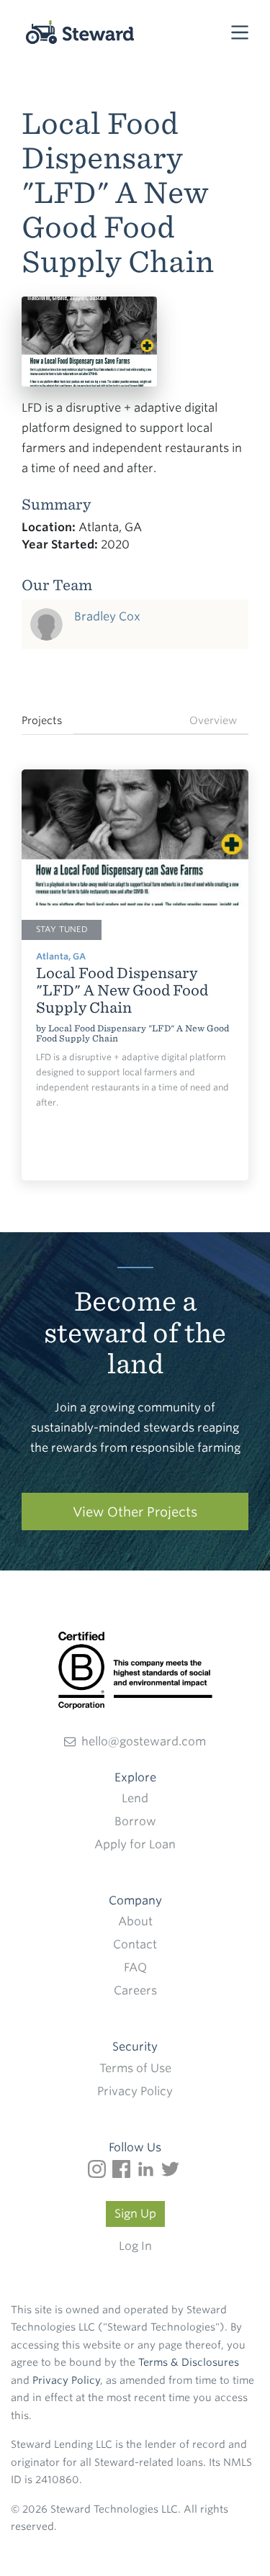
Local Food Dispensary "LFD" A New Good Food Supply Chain (132, 1033)
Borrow (135, 1821)
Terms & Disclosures (189, 2362)
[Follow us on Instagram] (100, 2168)
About (135, 1921)
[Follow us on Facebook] (125, 2168)
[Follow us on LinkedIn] (149, 2168)
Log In (135, 2246)
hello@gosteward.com (144, 1741)
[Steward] (64, 34)
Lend (135, 1798)
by (42, 1028)
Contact (135, 1944)
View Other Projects (135, 1512)
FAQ (135, 1967)
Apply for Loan (135, 1844)
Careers (135, 1990)
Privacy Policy (135, 2091)
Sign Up (135, 2214)
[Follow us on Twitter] (172, 2168)
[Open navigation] (240, 31)
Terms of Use (135, 2068)
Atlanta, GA (61, 956)
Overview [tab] (213, 720)
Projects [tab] (42, 720)
